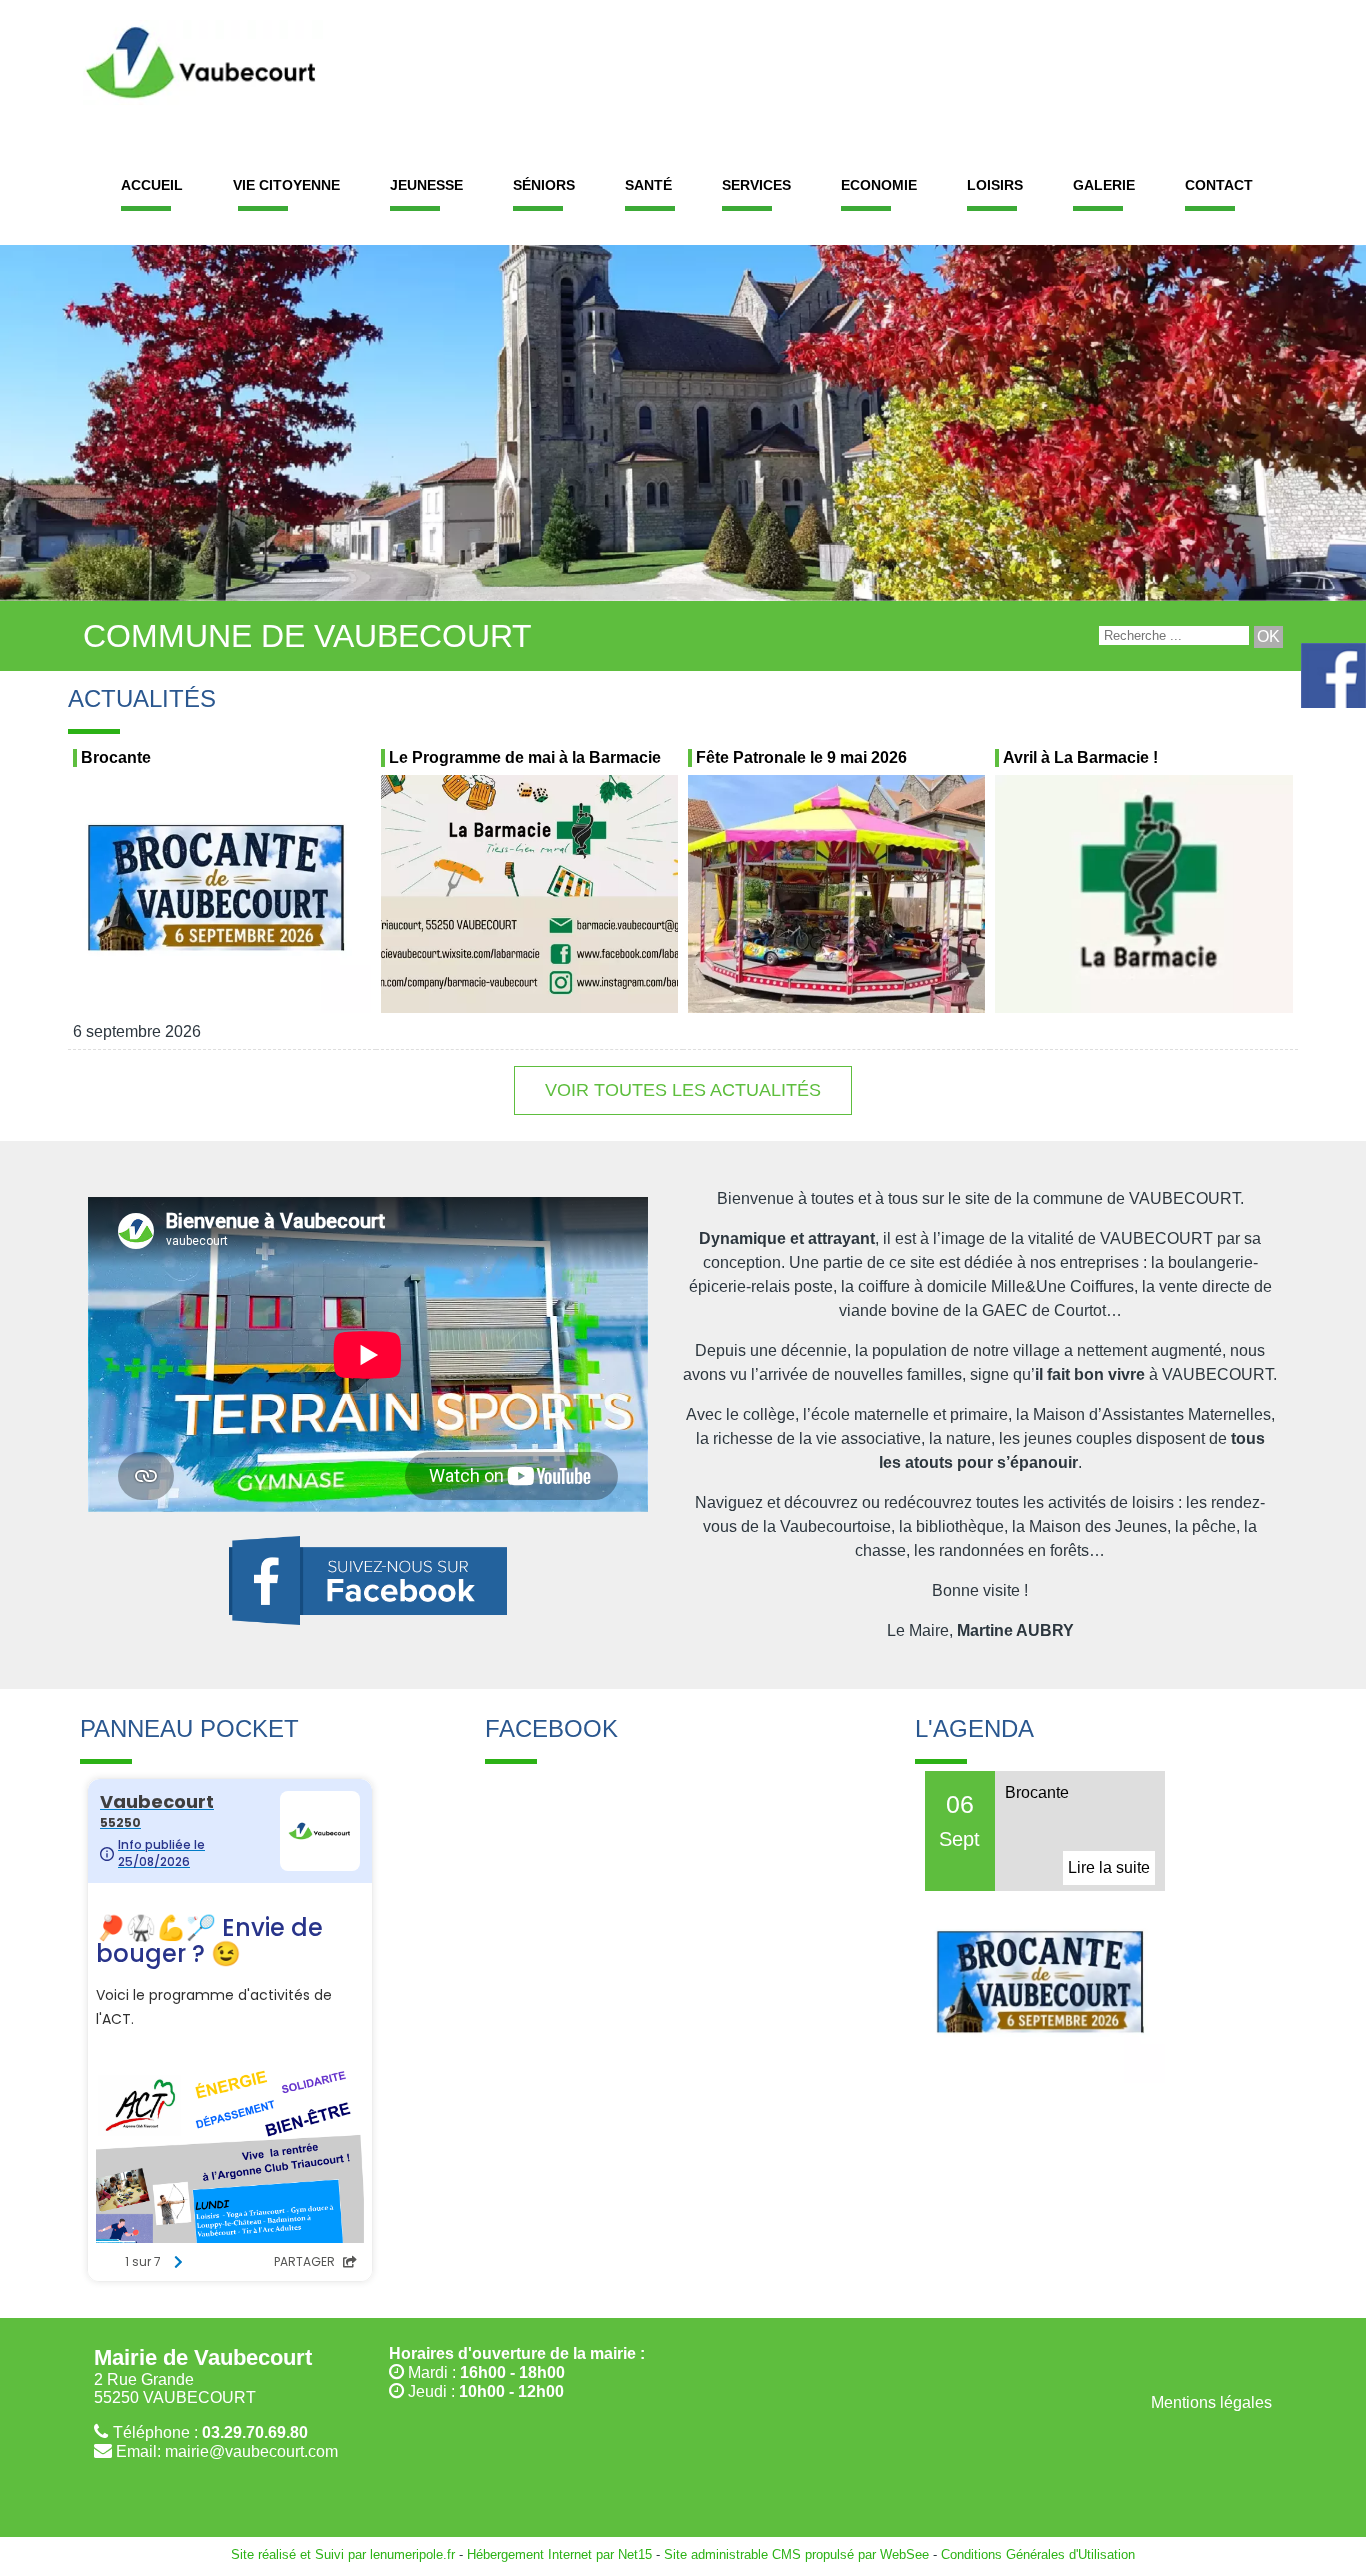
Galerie (1104, 185)
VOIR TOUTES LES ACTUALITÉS (683, 1090)
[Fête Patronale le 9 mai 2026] (836, 897)
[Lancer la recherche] (1268, 637)
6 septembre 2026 (137, 1031)
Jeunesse (426, 185)
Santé (648, 185)
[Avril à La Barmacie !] (1143, 897)
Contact (1219, 185)
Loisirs (995, 185)
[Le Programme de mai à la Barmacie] (529, 897)
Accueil (152, 185)
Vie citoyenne (286, 185)
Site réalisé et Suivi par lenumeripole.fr (343, 2554)
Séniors (544, 185)
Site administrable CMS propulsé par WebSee (796, 2554)
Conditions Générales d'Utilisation (1038, 2554)
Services (756, 185)
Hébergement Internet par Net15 (559, 2554)
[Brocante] (221, 897)
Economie (879, 185)
